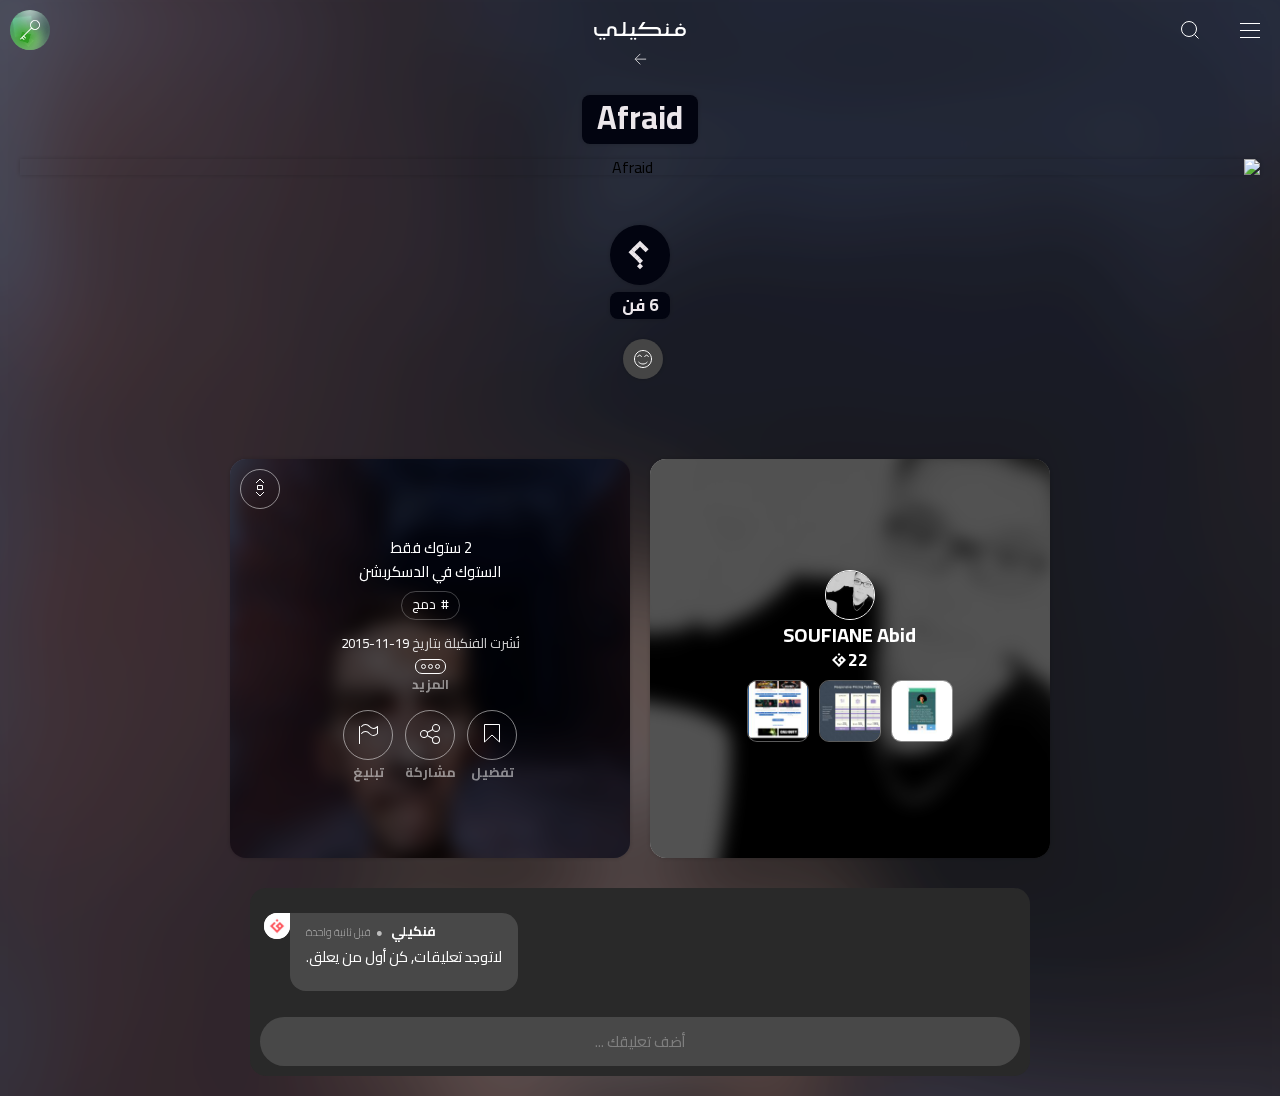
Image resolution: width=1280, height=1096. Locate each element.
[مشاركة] (430, 735)
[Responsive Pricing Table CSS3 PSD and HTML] (850, 711)
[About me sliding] (922, 711)
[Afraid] (640, 167)
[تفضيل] (492, 735)
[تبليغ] (368, 735)
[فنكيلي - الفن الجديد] (640, 30)
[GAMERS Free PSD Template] (778, 711)
